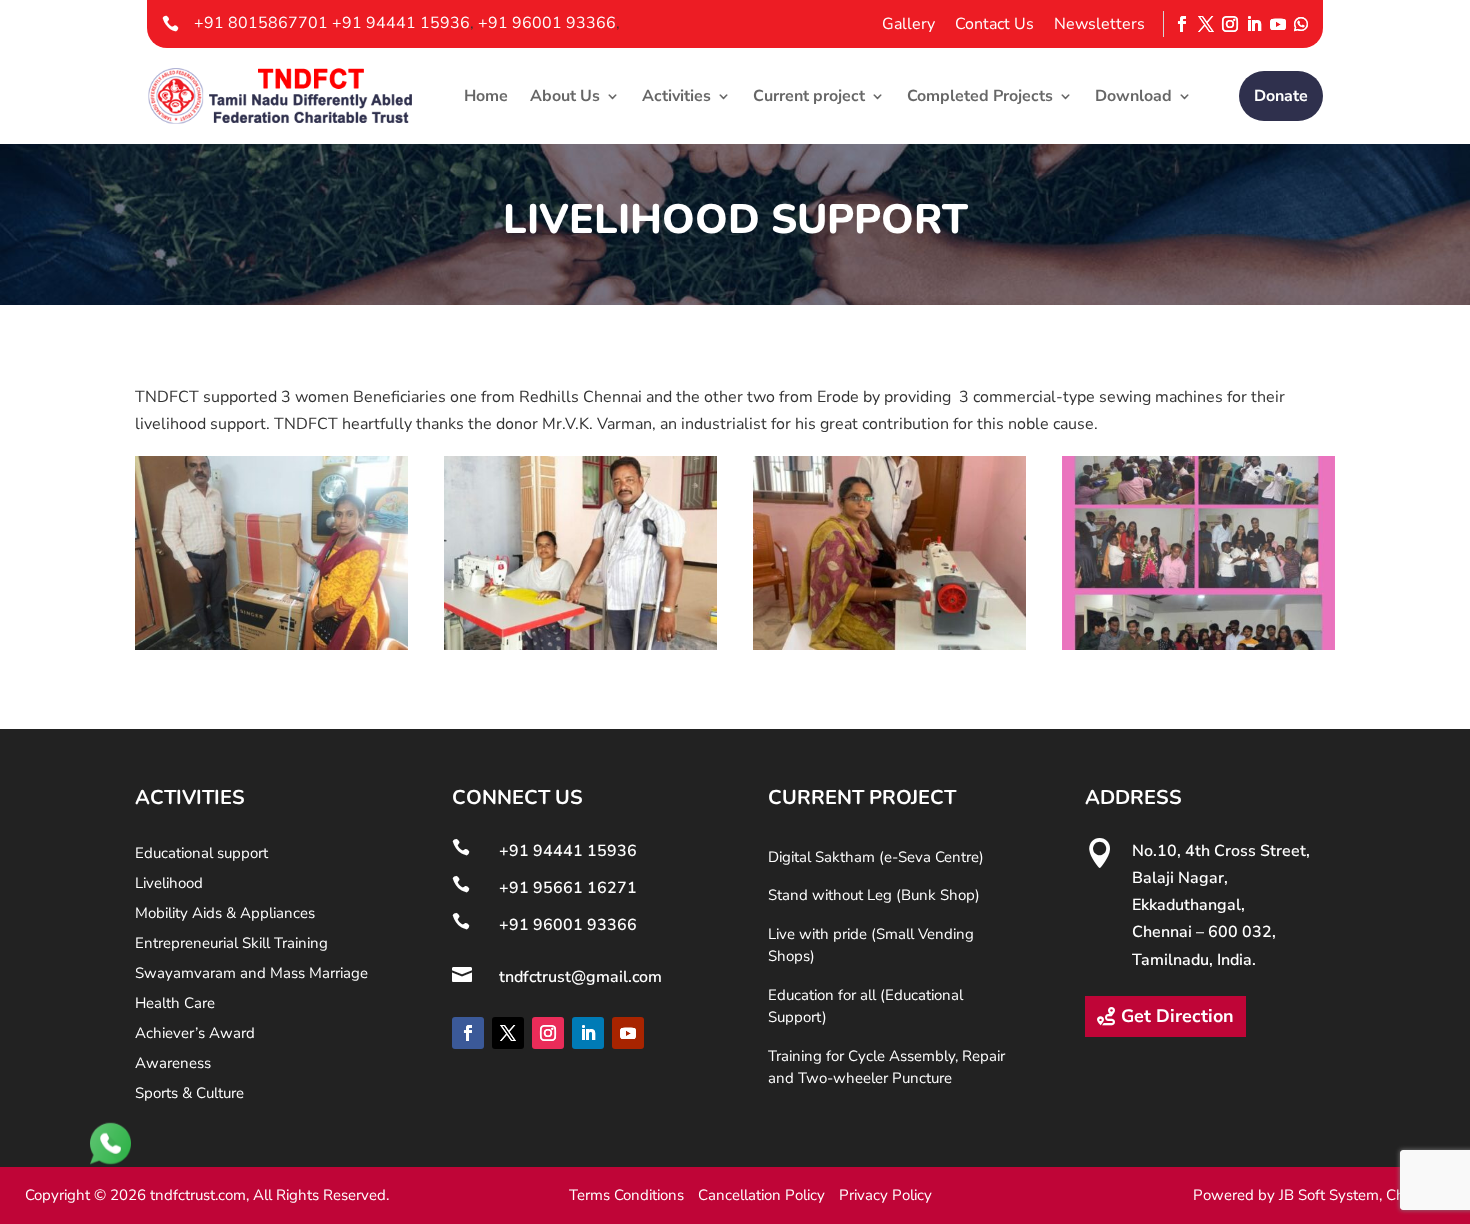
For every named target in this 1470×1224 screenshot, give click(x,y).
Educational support (201, 854)
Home (486, 96)
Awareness (173, 1064)
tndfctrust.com (198, 1195)
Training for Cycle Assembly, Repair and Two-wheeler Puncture (886, 1067)
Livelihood (169, 884)
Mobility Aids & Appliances (225, 914)
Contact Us (994, 24)
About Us (565, 96)
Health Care (175, 1004)
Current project (809, 96)
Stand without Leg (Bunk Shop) (874, 895)
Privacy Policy (885, 1195)
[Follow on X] (1206, 24)
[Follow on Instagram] (1230, 24)
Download (1133, 96)
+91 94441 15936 (401, 23)
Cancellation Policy (761, 1195)
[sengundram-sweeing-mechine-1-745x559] (271, 645)
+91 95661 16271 (568, 888)
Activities (676, 96)
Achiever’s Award (195, 1034)
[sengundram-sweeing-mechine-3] (889, 645)
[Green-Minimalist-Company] (1198, 645)
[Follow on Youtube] (1278, 24)
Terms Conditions (626, 1195)
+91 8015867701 (263, 23)
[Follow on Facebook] (1182, 24)
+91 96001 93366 (547, 23)
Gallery (908, 24)
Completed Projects (980, 96)
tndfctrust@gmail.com (580, 977)
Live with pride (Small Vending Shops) (871, 945)
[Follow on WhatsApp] (1301, 24)
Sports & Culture (189, 1094)
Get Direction (1177, 1016)
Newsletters (1099, 24)
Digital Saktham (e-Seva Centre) (876, 857)
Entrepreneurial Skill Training (231, 944)
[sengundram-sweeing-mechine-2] (580, 645)
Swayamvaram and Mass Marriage (251, 974)
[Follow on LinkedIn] (1254, 24)
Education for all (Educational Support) (865, 1006)
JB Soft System (1329, 1195)
